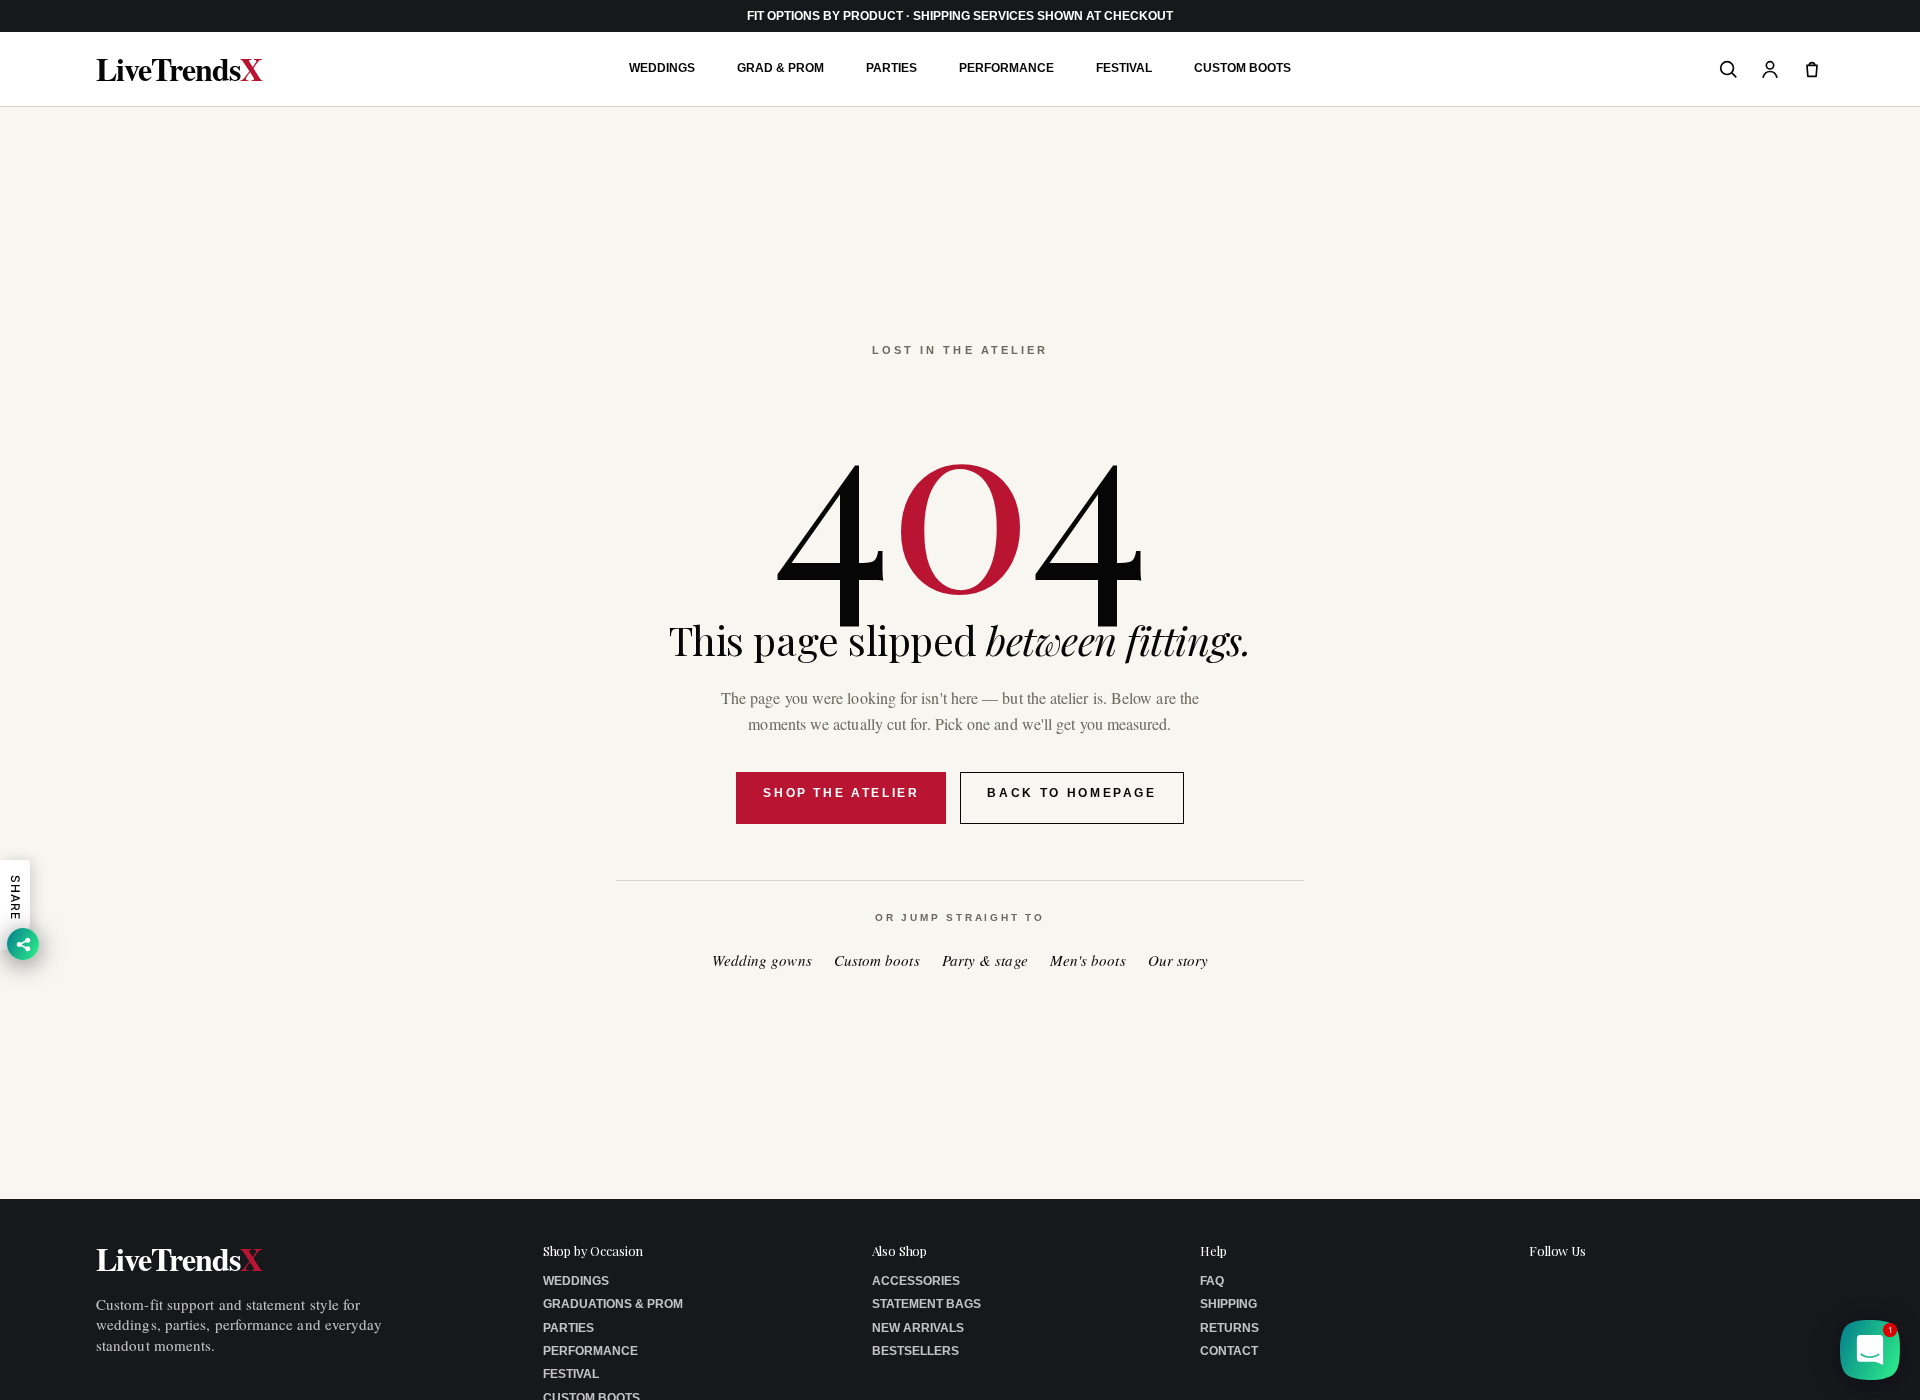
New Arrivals (918, 1328)
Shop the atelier (841, 793)
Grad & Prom (780, 68)
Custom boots (877, 960)
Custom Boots (1242, 68)
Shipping (1228, 1304)
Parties (891, 68)
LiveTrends (179, 69)
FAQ (1212, 1281)
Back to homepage (1071, 793)
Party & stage (985, 960)
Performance (1006, 68)
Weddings (662, 68)
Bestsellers (915, 1351)
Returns (1229, 1328)
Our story (1178, 960)
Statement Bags (926, 1304)
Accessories (916, 1281)
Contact (1229, 1351)
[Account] (1770, 69)
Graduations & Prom (613, 1304)
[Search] (1728, 69)
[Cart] (1812, 69)
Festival (1124, 68)
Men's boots (1088, 960)
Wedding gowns (762, 960)
